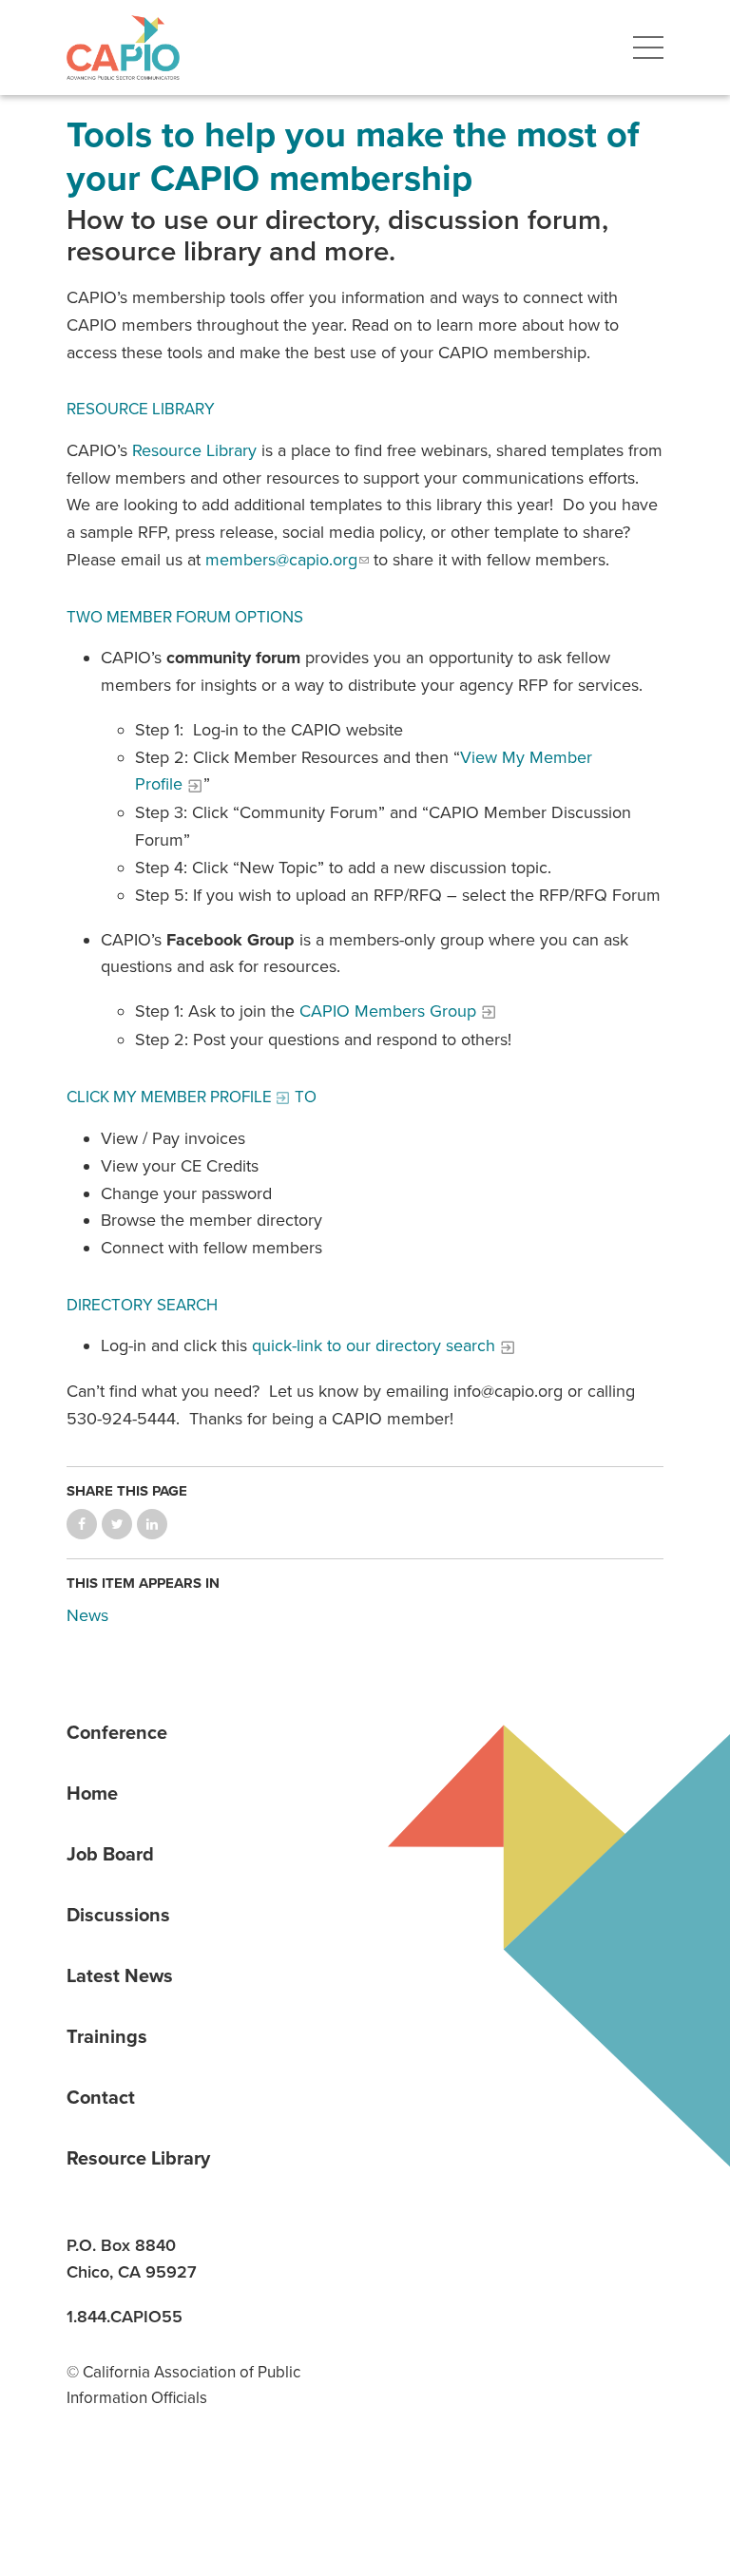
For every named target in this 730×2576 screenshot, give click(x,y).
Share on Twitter (117, 1524)
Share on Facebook (82, 1524)
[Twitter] (219, 2479)
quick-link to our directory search (374, 1345)
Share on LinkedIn (152, 1524)
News (87, 1615)
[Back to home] (123, 48)
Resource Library (194, 450)
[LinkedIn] (87, 2479)
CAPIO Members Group (388, 1011)
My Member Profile (192, 1097)
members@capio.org (281, 560)
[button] (648, 48)
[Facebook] (153, 2479)
